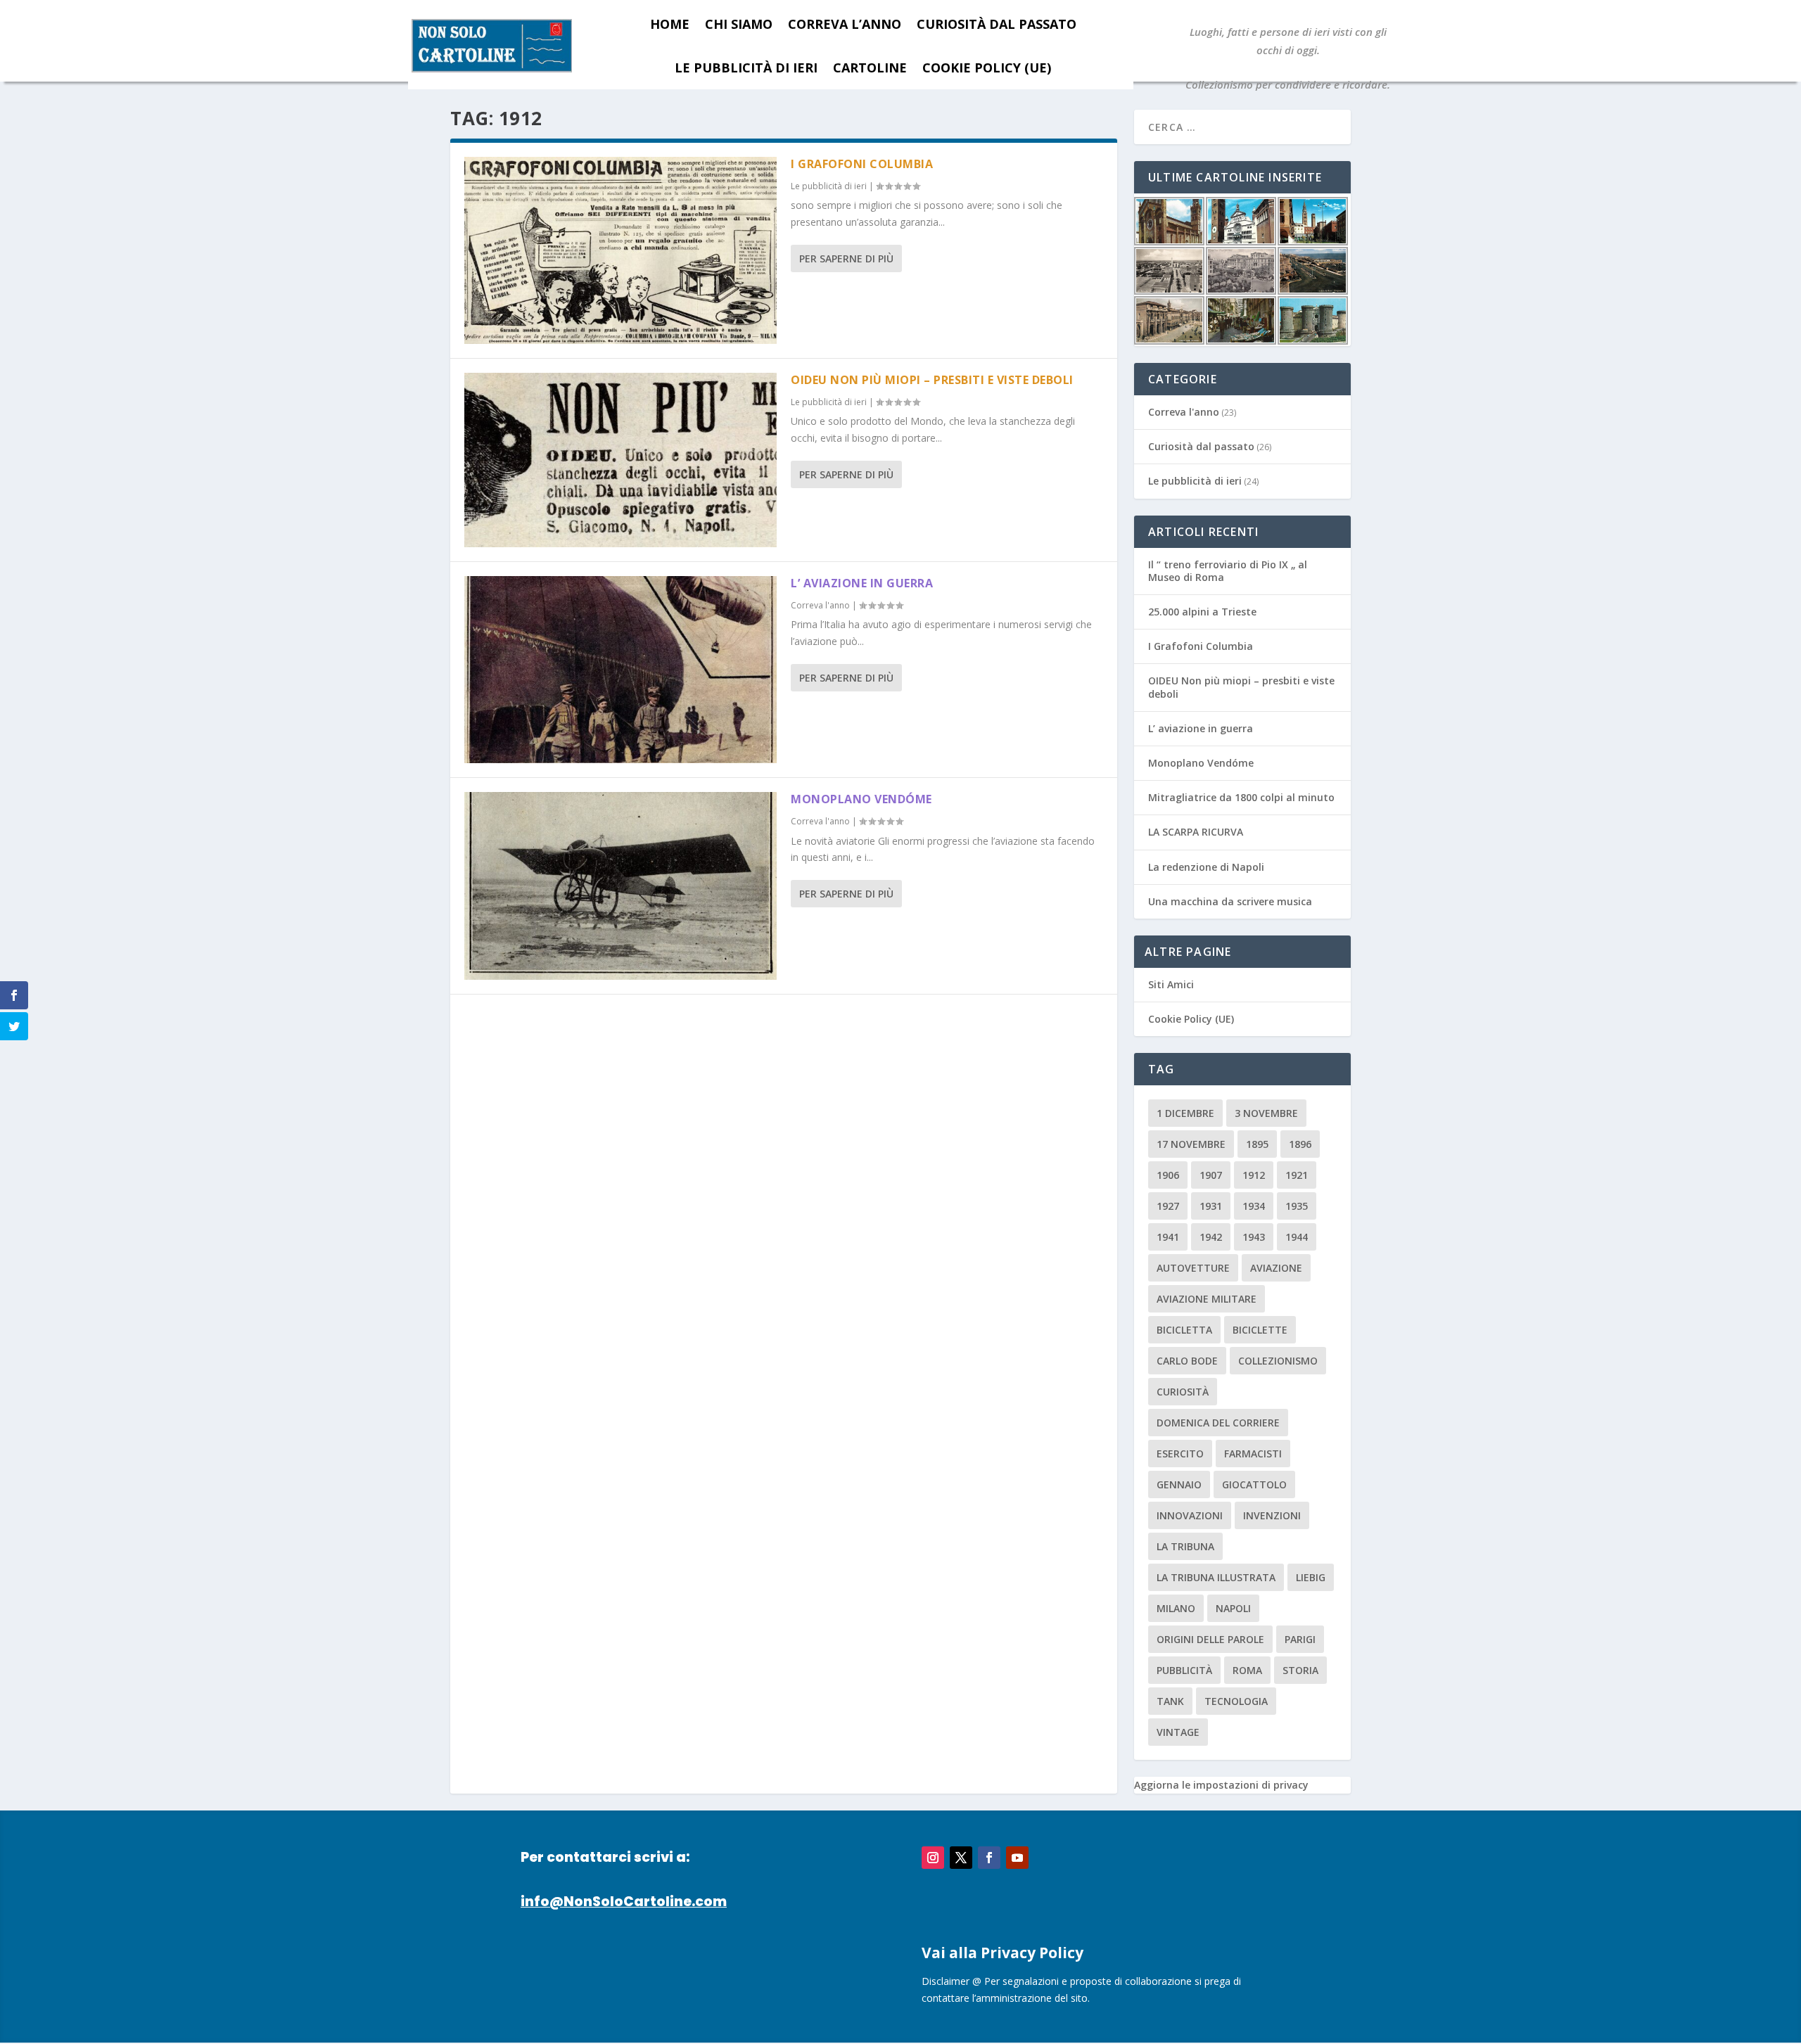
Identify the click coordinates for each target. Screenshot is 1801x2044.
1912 (1254, 1175)
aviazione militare (1207, 1299)
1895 (1257, 1144)
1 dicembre (1185, 1113)
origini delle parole (1210, 1639)
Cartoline (870, 68)
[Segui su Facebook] (989, 1858)
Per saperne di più (846, 258)
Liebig (1311, 1577)
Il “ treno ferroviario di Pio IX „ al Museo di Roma (1228, 571)
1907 (1211, 1175)
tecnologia (1236, 1701)
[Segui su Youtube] (1017, 1858)
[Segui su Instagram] (933, 1858)
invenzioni (1272, 1515)
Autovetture (1193, 1268)
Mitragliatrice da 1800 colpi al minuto (1241, 797)
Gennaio (1179, 1484)
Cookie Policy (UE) (987, 68)
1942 (1211, 1237)
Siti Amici (1171, 984)
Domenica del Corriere (1218, 1423)
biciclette (1260, 1330)
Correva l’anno (845, 24)
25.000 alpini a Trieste (1202, 612)
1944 (1297, 1237)
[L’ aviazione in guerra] (621, 670)
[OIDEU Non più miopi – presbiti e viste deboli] (621, 460)
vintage (1178, 1732)
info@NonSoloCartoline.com (624, 1902)
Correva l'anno (820, 605)
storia (1300, 1670)
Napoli (1233, 1608)
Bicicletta (1184, 1330)
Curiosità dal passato (997, 24)
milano (1176, 1608)
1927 (1168, 1206)
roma (1247, 1670)
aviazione (1276, 1268)
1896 (1300, 1144)
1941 (1168, 1237)
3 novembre (1266, 1113)
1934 (1254, 1206)
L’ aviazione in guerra (862, 583)
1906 (1168, 1175)
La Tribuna (1185, 1546)
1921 (1297, 1175)
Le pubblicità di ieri (746, 68)
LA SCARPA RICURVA (1196, 832)
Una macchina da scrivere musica (1230, 901)
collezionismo (1278, 1361)
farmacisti (1253, 1454)
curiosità (1183, 1392)
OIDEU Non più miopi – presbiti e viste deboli (932, 380)
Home (670, 24)
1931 (1211, 1206)
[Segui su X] (961, 1858)
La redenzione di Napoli (1206, 867)
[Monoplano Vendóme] (621, 886)
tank (1170, 1701)
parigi (1300, 1639)
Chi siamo (739, 24)
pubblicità (1184, 1670)
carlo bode (1187, 1361)
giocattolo (1254, 1484)
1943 (1254, 1237)
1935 (1297, 1206)
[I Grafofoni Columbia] (621, 250)
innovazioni (1190, 1515)
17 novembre (1191, 1144)
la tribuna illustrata (1216, 1577)
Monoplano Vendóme (861, 799)
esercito (1180, 1454)
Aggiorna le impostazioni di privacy (1221, 1785)
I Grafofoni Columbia (862, 164)
